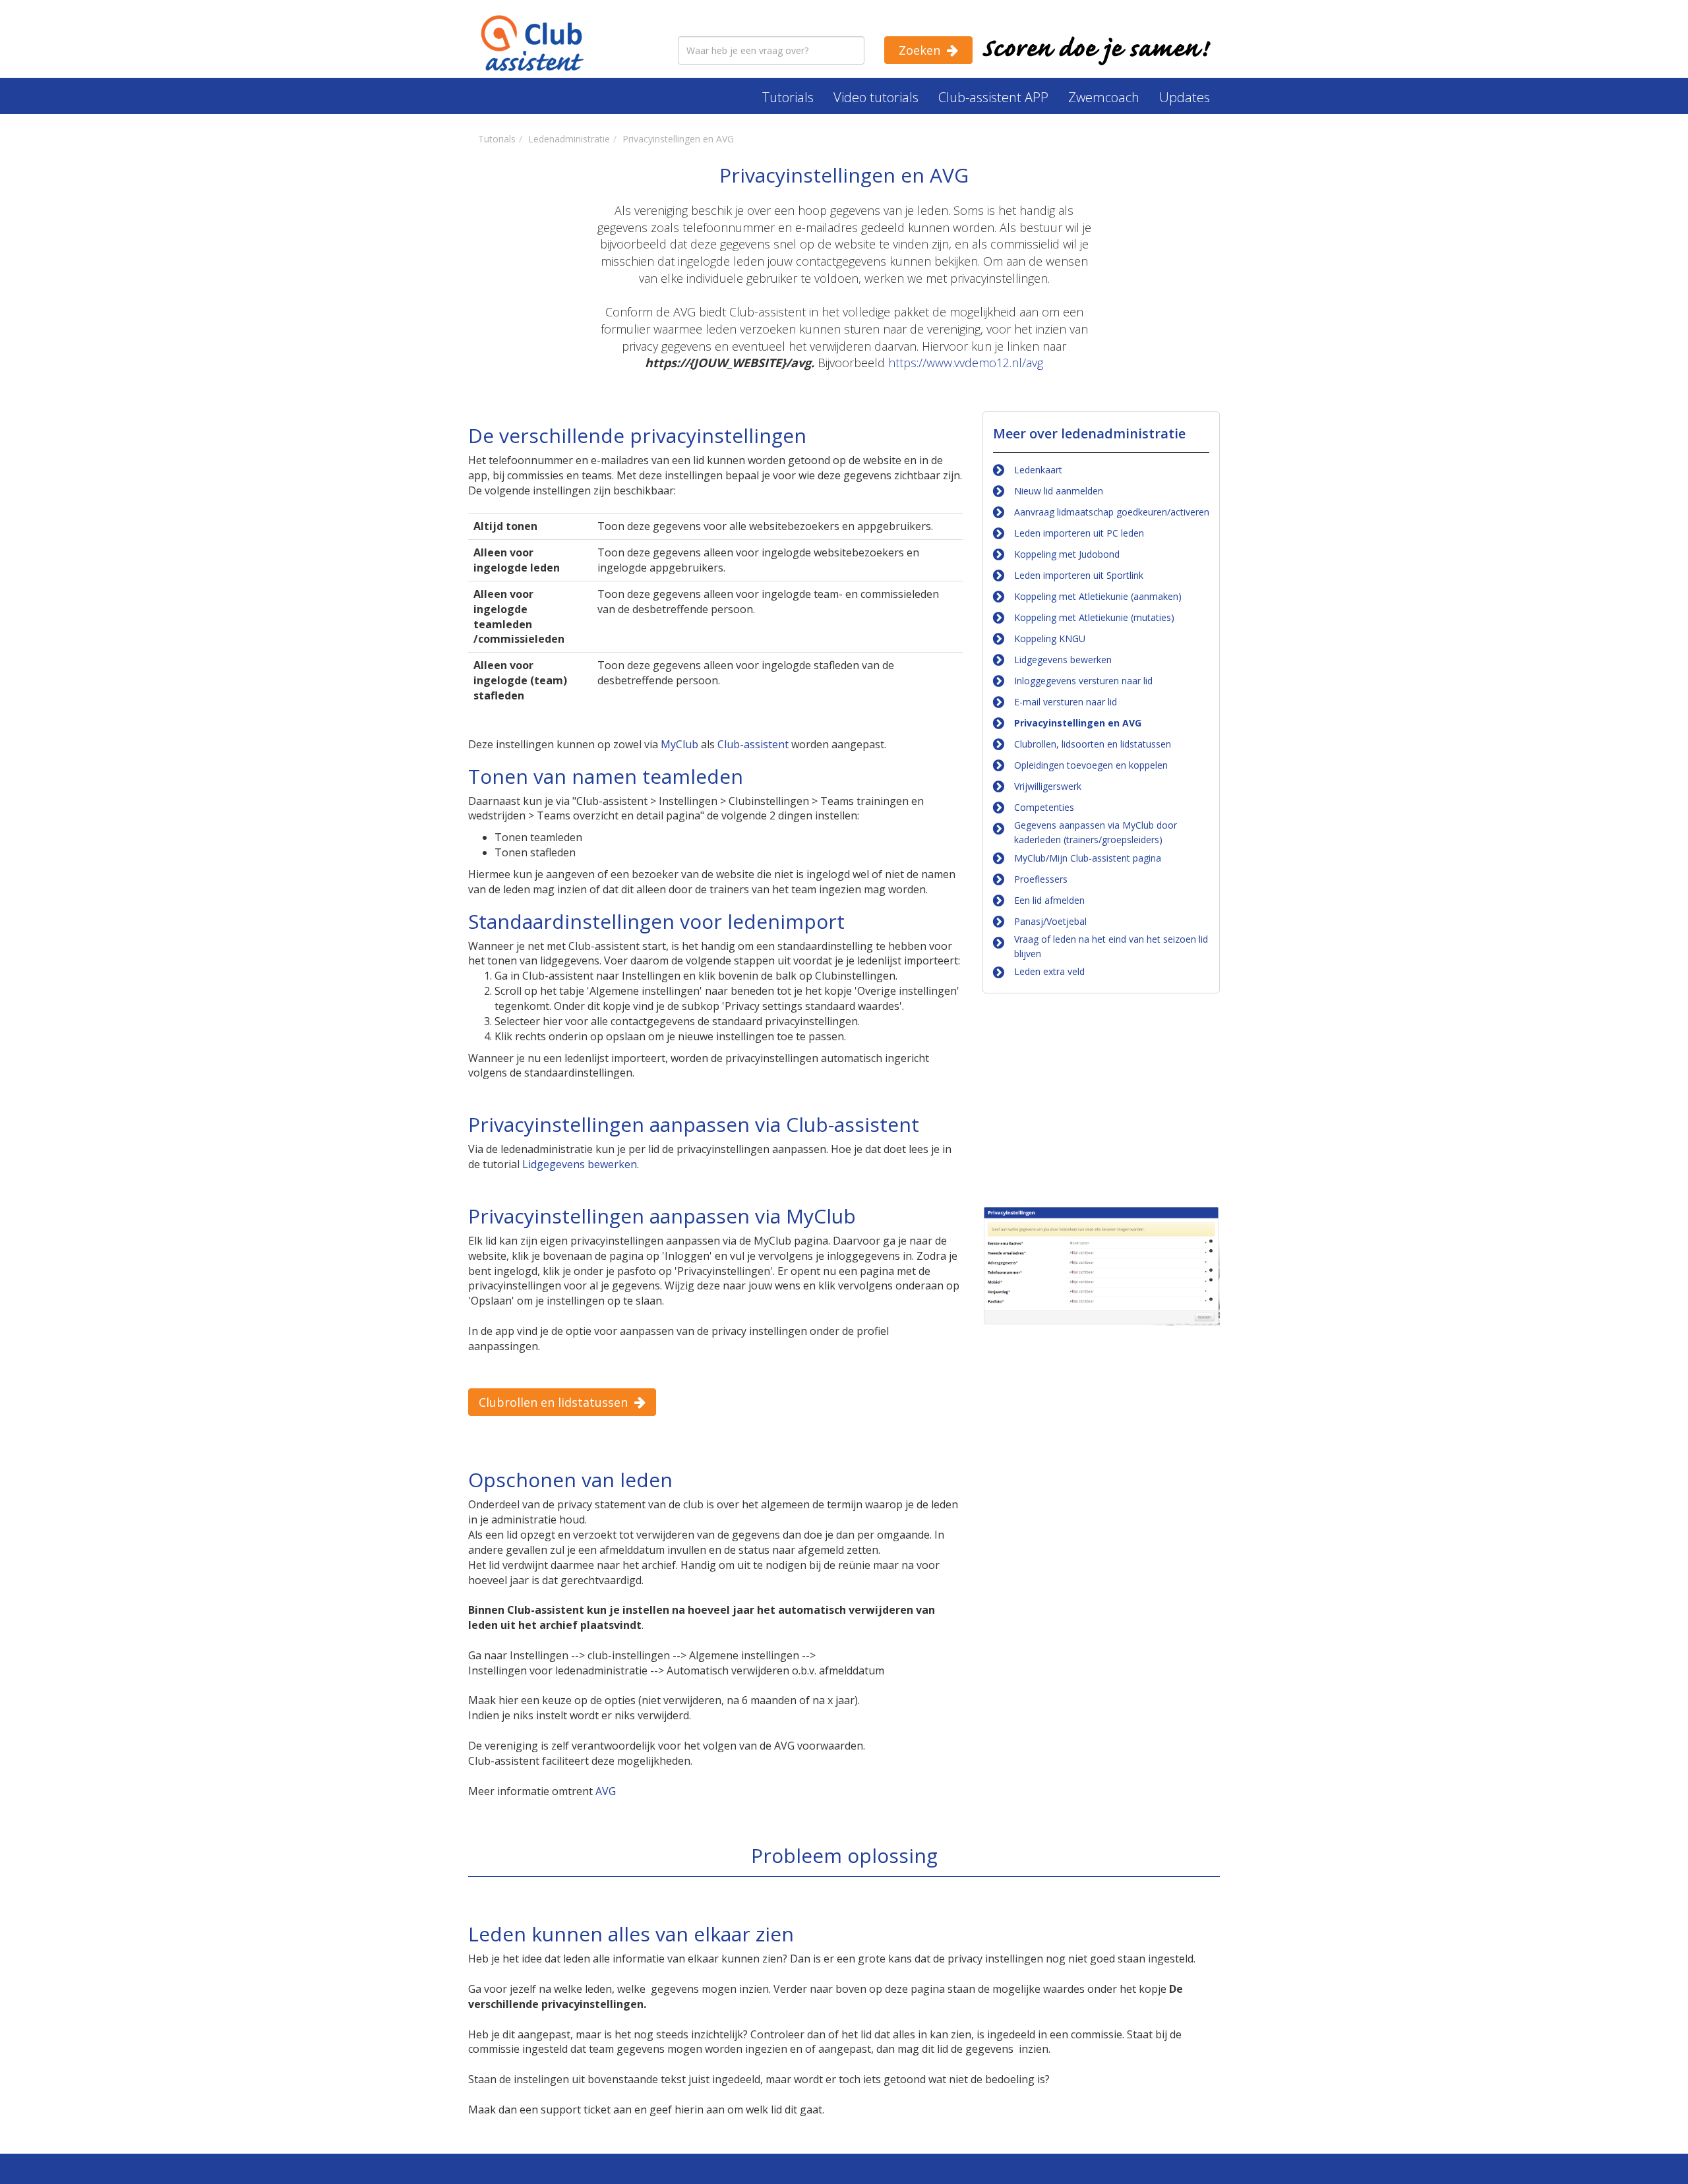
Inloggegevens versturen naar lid (1083, 681)
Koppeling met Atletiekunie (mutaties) (1094, 617)
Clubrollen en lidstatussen (553, 1402)
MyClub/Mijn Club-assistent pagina (1088, 858)
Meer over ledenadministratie (1089, 433)
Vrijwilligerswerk (1048, 786)
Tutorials (788, 97)
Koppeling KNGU (1050, 638)
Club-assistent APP (993, 97)
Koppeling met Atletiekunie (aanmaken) (1098, 596)
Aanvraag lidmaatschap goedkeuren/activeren (1112, 512)
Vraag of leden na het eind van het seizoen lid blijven (1111, 946)
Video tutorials (876, 97)
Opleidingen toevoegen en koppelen (1091, 765)
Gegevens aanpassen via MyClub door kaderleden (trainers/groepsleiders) (1096, 832)
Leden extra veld (1049, 971)
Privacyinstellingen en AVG (1078, 723)
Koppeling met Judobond (1067, 554)
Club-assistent (753, 744)
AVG (606, 1791)
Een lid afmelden (1049, 900)
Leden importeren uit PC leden (1079, 533)
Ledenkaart (1038, 470)
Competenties (1044, 807)
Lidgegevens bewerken (1063, 660)
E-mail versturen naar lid (1066, 702)
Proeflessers (1041, 879)
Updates (1185, 97)
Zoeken (919, 50)
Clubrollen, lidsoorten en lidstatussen (1093, 744)
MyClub (679, 744)
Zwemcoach (1104, 97)
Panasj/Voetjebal (1050, 921)
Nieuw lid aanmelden (1059, 491)
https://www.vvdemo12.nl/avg (966, 363)
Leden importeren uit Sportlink (1079, 575)
